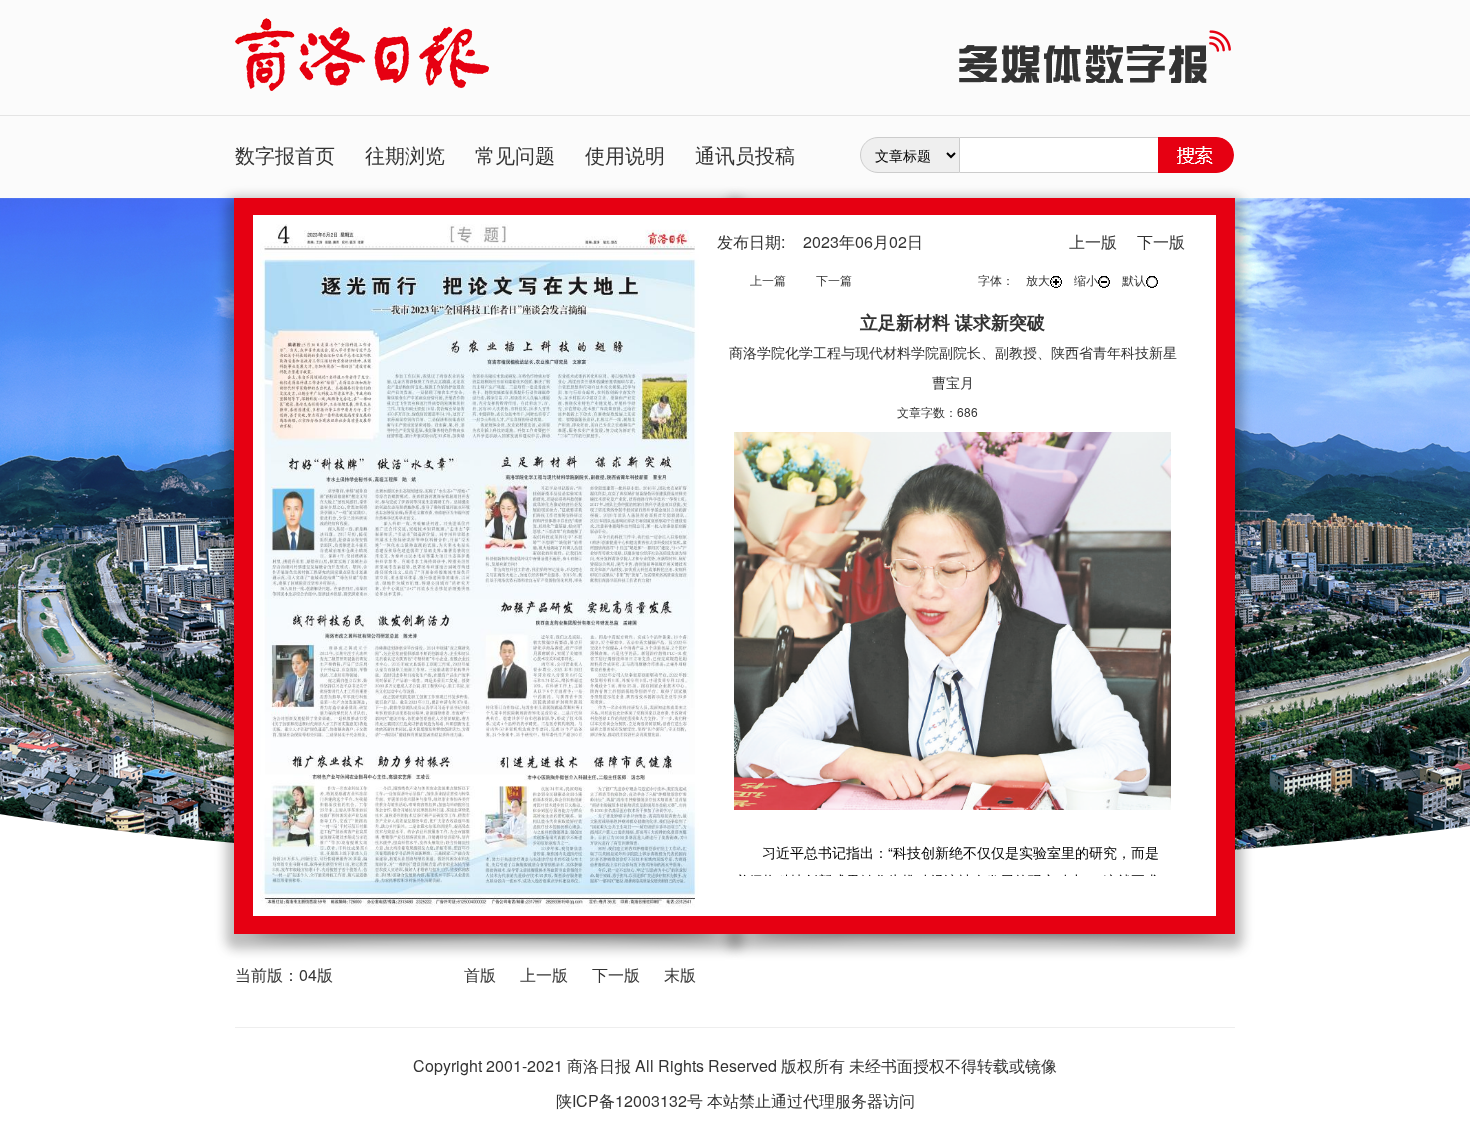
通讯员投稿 (745, 154)
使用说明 (625, 154)
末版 (680, 974)
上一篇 (768, 279)
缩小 (1086, 279)
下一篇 (834, 279)
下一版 (616, 974)
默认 (1134, 279)
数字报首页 (285, 154)
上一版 (544, 974)
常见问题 (515, 154)
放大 (1038, 279)
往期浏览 (405, 154)
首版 (480, 974)
